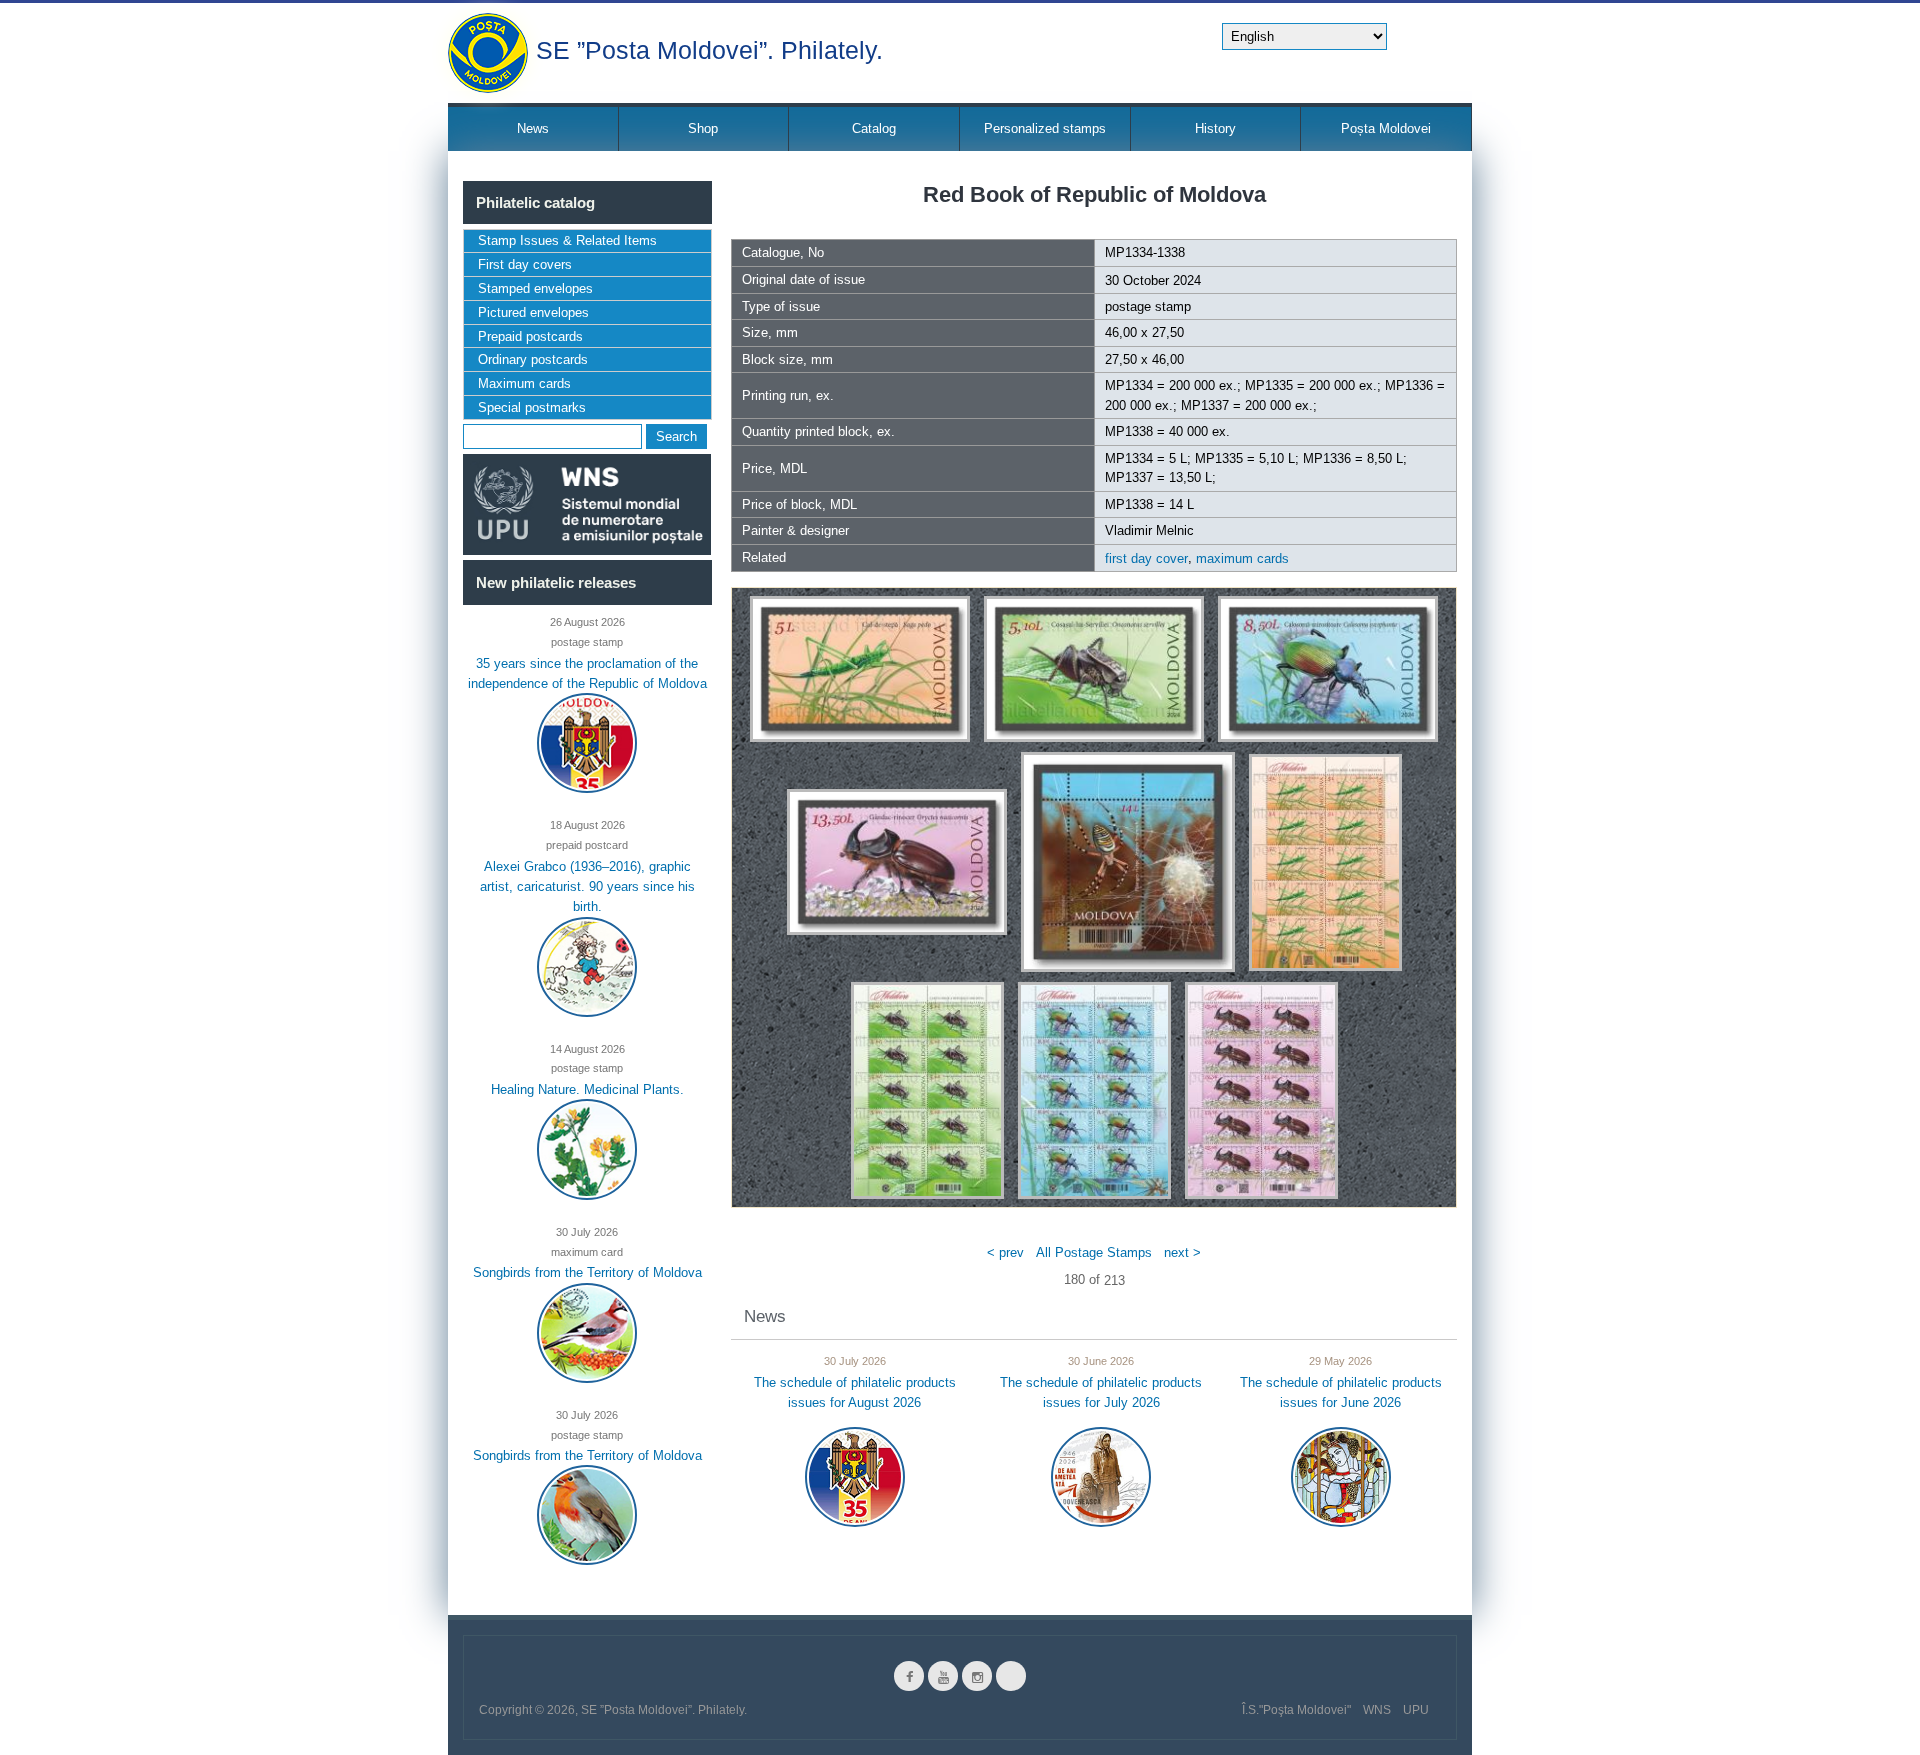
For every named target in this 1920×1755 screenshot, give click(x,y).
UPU (1416, 1710)
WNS (1377, 1710)
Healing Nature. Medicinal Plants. (587, 1089)
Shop (703, 128)
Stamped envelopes (535, 288)
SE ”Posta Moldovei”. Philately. (709, 48)
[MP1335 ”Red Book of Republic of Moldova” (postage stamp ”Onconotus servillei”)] (1094, 668)
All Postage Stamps (1094, 1252)
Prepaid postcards (530, 336)
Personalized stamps (1045, 128)
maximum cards (1242, 558)
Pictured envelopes (533, 312)
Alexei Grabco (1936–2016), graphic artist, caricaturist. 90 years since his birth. (587, 886)
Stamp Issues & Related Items (567, 240)
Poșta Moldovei (1386, 128)
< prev (1005, 1252)
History (1215, 128)
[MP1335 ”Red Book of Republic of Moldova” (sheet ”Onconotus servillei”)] (927, 1089)
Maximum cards (524, 383)
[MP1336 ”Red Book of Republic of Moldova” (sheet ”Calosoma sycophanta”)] (1094, 1089)
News (533, 128)
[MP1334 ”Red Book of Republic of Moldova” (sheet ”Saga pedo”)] (1325, 861)
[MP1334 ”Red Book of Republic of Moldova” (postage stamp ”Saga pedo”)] (860, 668)
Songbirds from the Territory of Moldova (587, 1272)
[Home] (488, 53)
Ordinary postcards (533, 359)
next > (1182, 1252)
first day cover (1146, 558)
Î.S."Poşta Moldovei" (1296, 1710)
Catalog (874, 128)
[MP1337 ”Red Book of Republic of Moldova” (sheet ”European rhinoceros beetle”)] (1261, 1089)
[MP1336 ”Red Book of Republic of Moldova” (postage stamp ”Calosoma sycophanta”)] (1328, 668)
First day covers (525, 264)
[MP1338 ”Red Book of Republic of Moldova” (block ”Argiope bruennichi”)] (1128, 861)
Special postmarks (532, 407)
